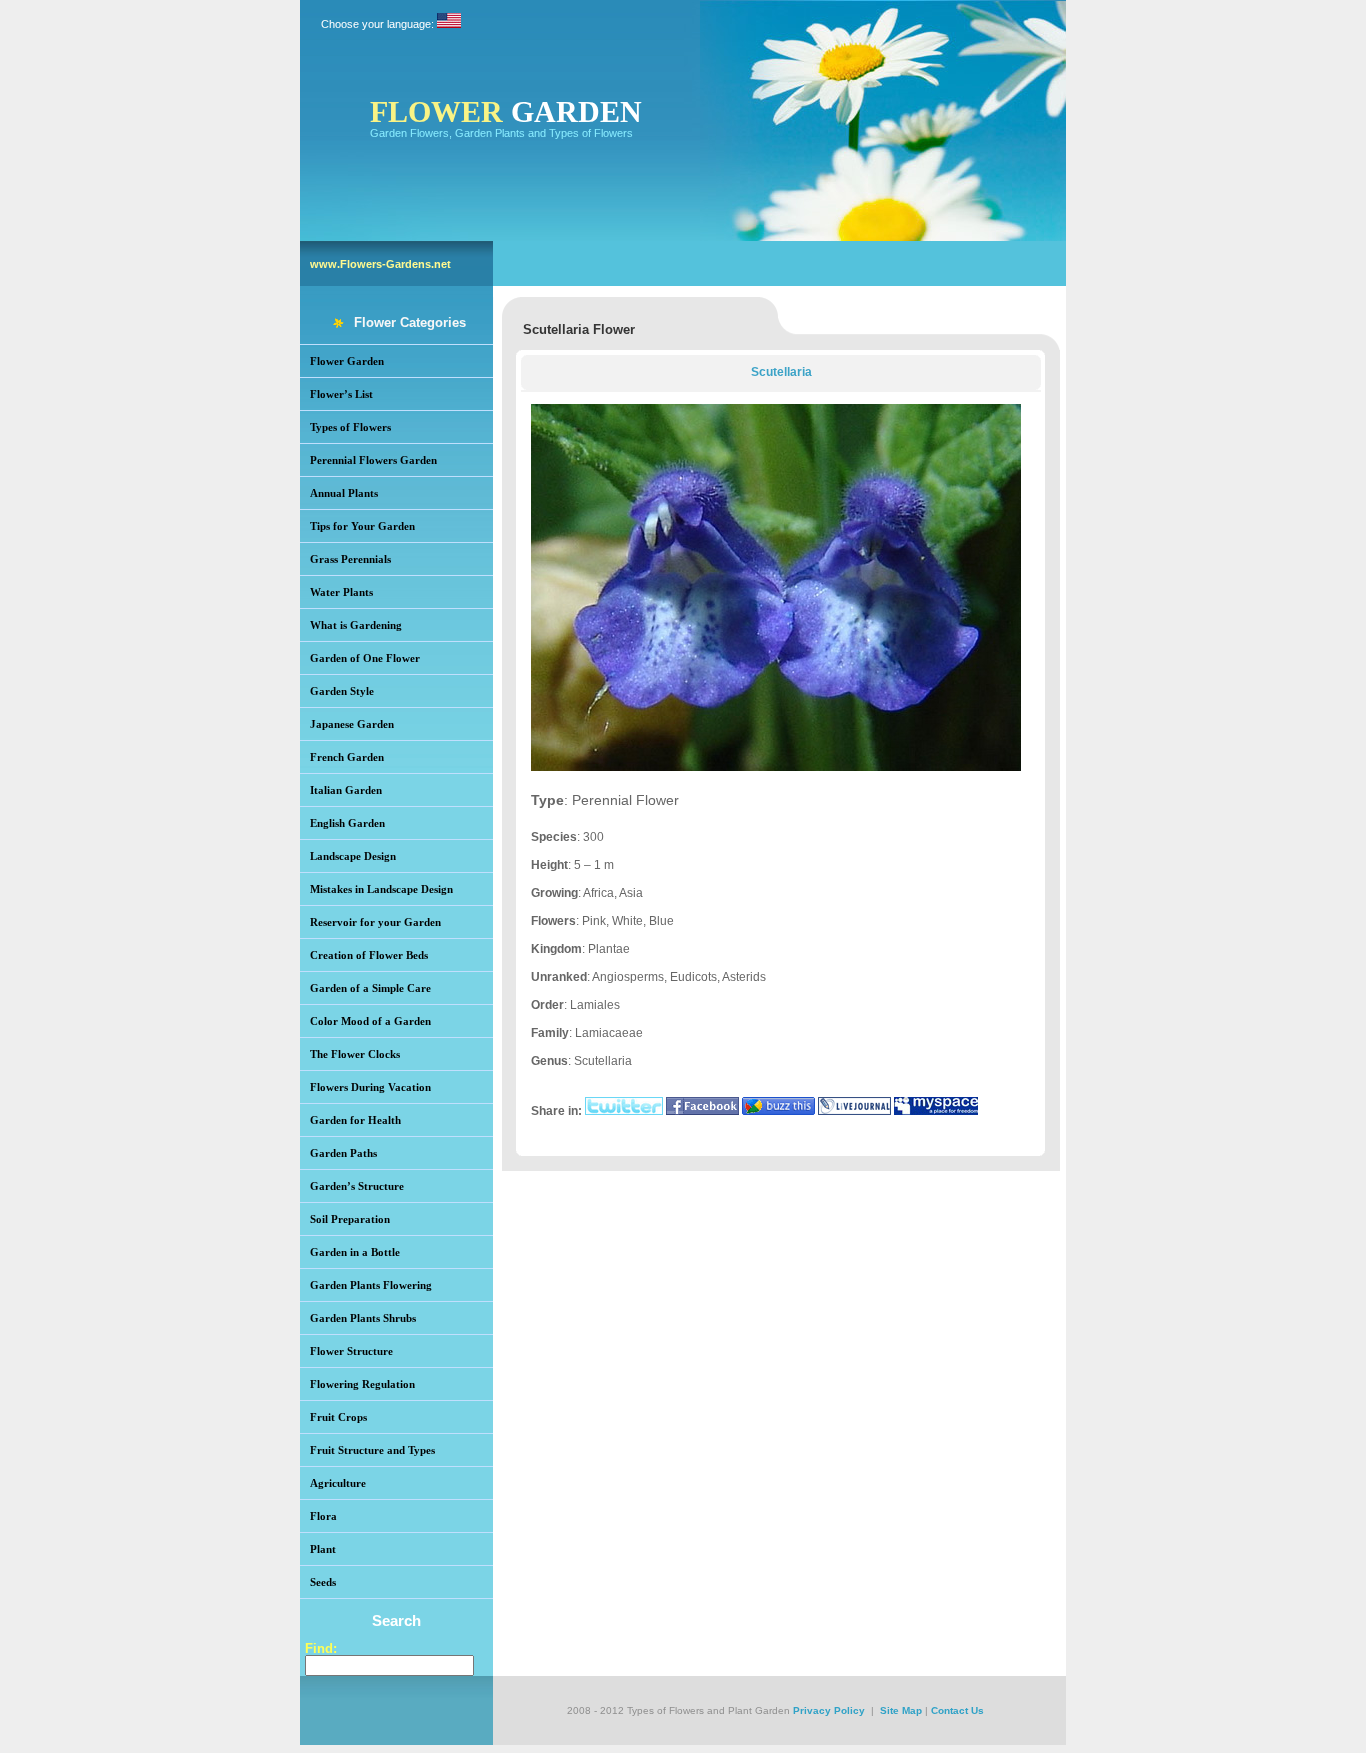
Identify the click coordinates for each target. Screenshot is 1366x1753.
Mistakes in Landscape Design (381, 889)
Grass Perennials (350, 559)
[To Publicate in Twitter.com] (624, 1111)
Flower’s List (341, 394)
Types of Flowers (350, 427)
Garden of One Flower (365, 658)
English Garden (347, 823)
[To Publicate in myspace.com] (936, 1111)
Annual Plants (344, 493)
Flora (323, 1516)
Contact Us (957, 1710)
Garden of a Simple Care (370, 988)
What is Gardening (356, 625)
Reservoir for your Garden (375, 922)
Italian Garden (346, 790)
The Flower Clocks (355, 1054)
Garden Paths (343, 1153)
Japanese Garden (352, 724)
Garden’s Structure (357, 1186)
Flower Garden (347, 361)
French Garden (347, 757)
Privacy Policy (829, 1710)
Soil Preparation (350, 1219)
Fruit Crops (338, 1417)
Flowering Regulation (362, 1384)
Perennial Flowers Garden (373, 460)
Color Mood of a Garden (370, 1021)
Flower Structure (351, 1351)
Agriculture (338, 1483)
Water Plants (341, 592)
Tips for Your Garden (362, 526)
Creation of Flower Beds (369, 955)
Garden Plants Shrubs (363, 1318)
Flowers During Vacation (370, 1087)
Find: (321, 1648)
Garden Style (342, 691)
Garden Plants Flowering (371, 1285)
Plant (323, 1549)
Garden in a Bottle (355, 1252)
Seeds (323, 1582)
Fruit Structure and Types (372, 1450)
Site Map (901, 1710)
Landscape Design (353, 856)
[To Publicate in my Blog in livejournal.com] (854, 1111)
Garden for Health (355, 1120)
